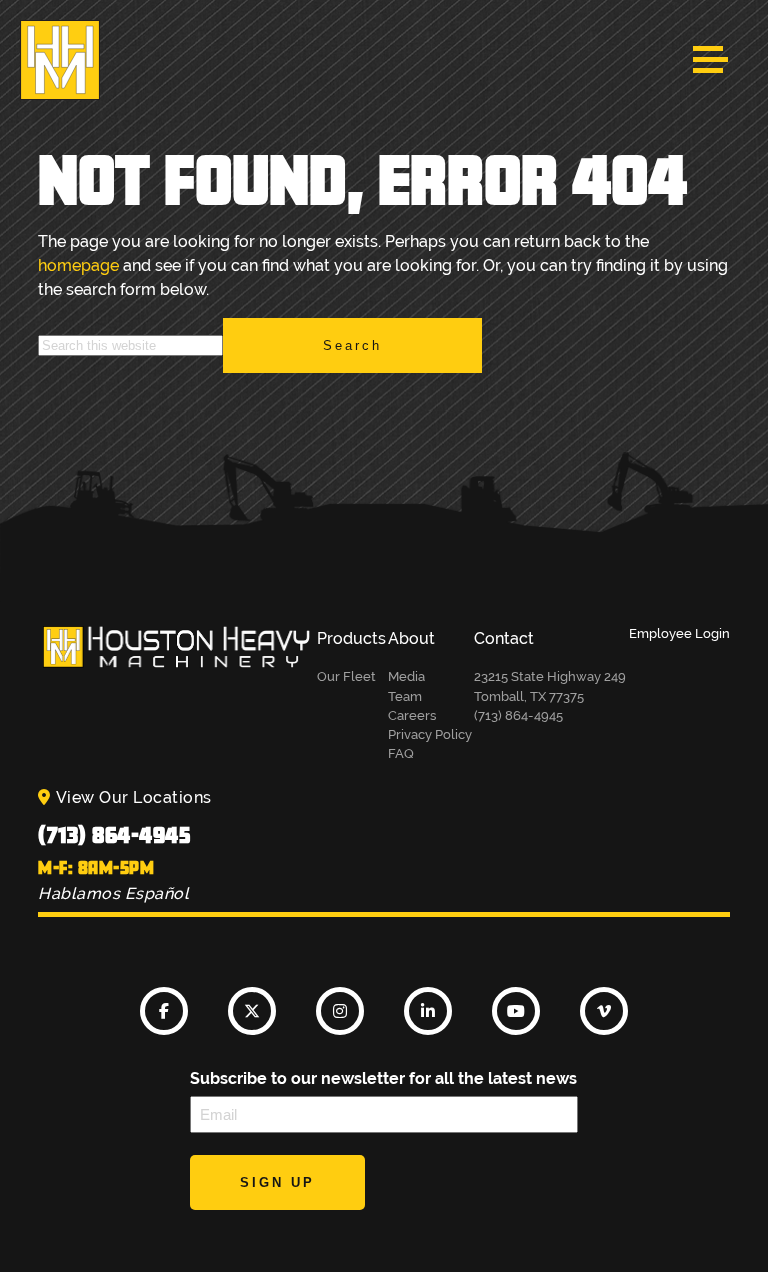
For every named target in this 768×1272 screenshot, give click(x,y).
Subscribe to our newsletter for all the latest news (383, 1078)
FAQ (401, 753)
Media (406, 676)
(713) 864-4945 (114, 834)
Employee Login (679, 633)
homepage (78, 265)
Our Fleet (346, 676)
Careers (412, 715)
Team (405, 696)
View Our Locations (134, 797)
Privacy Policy (430, 734)
